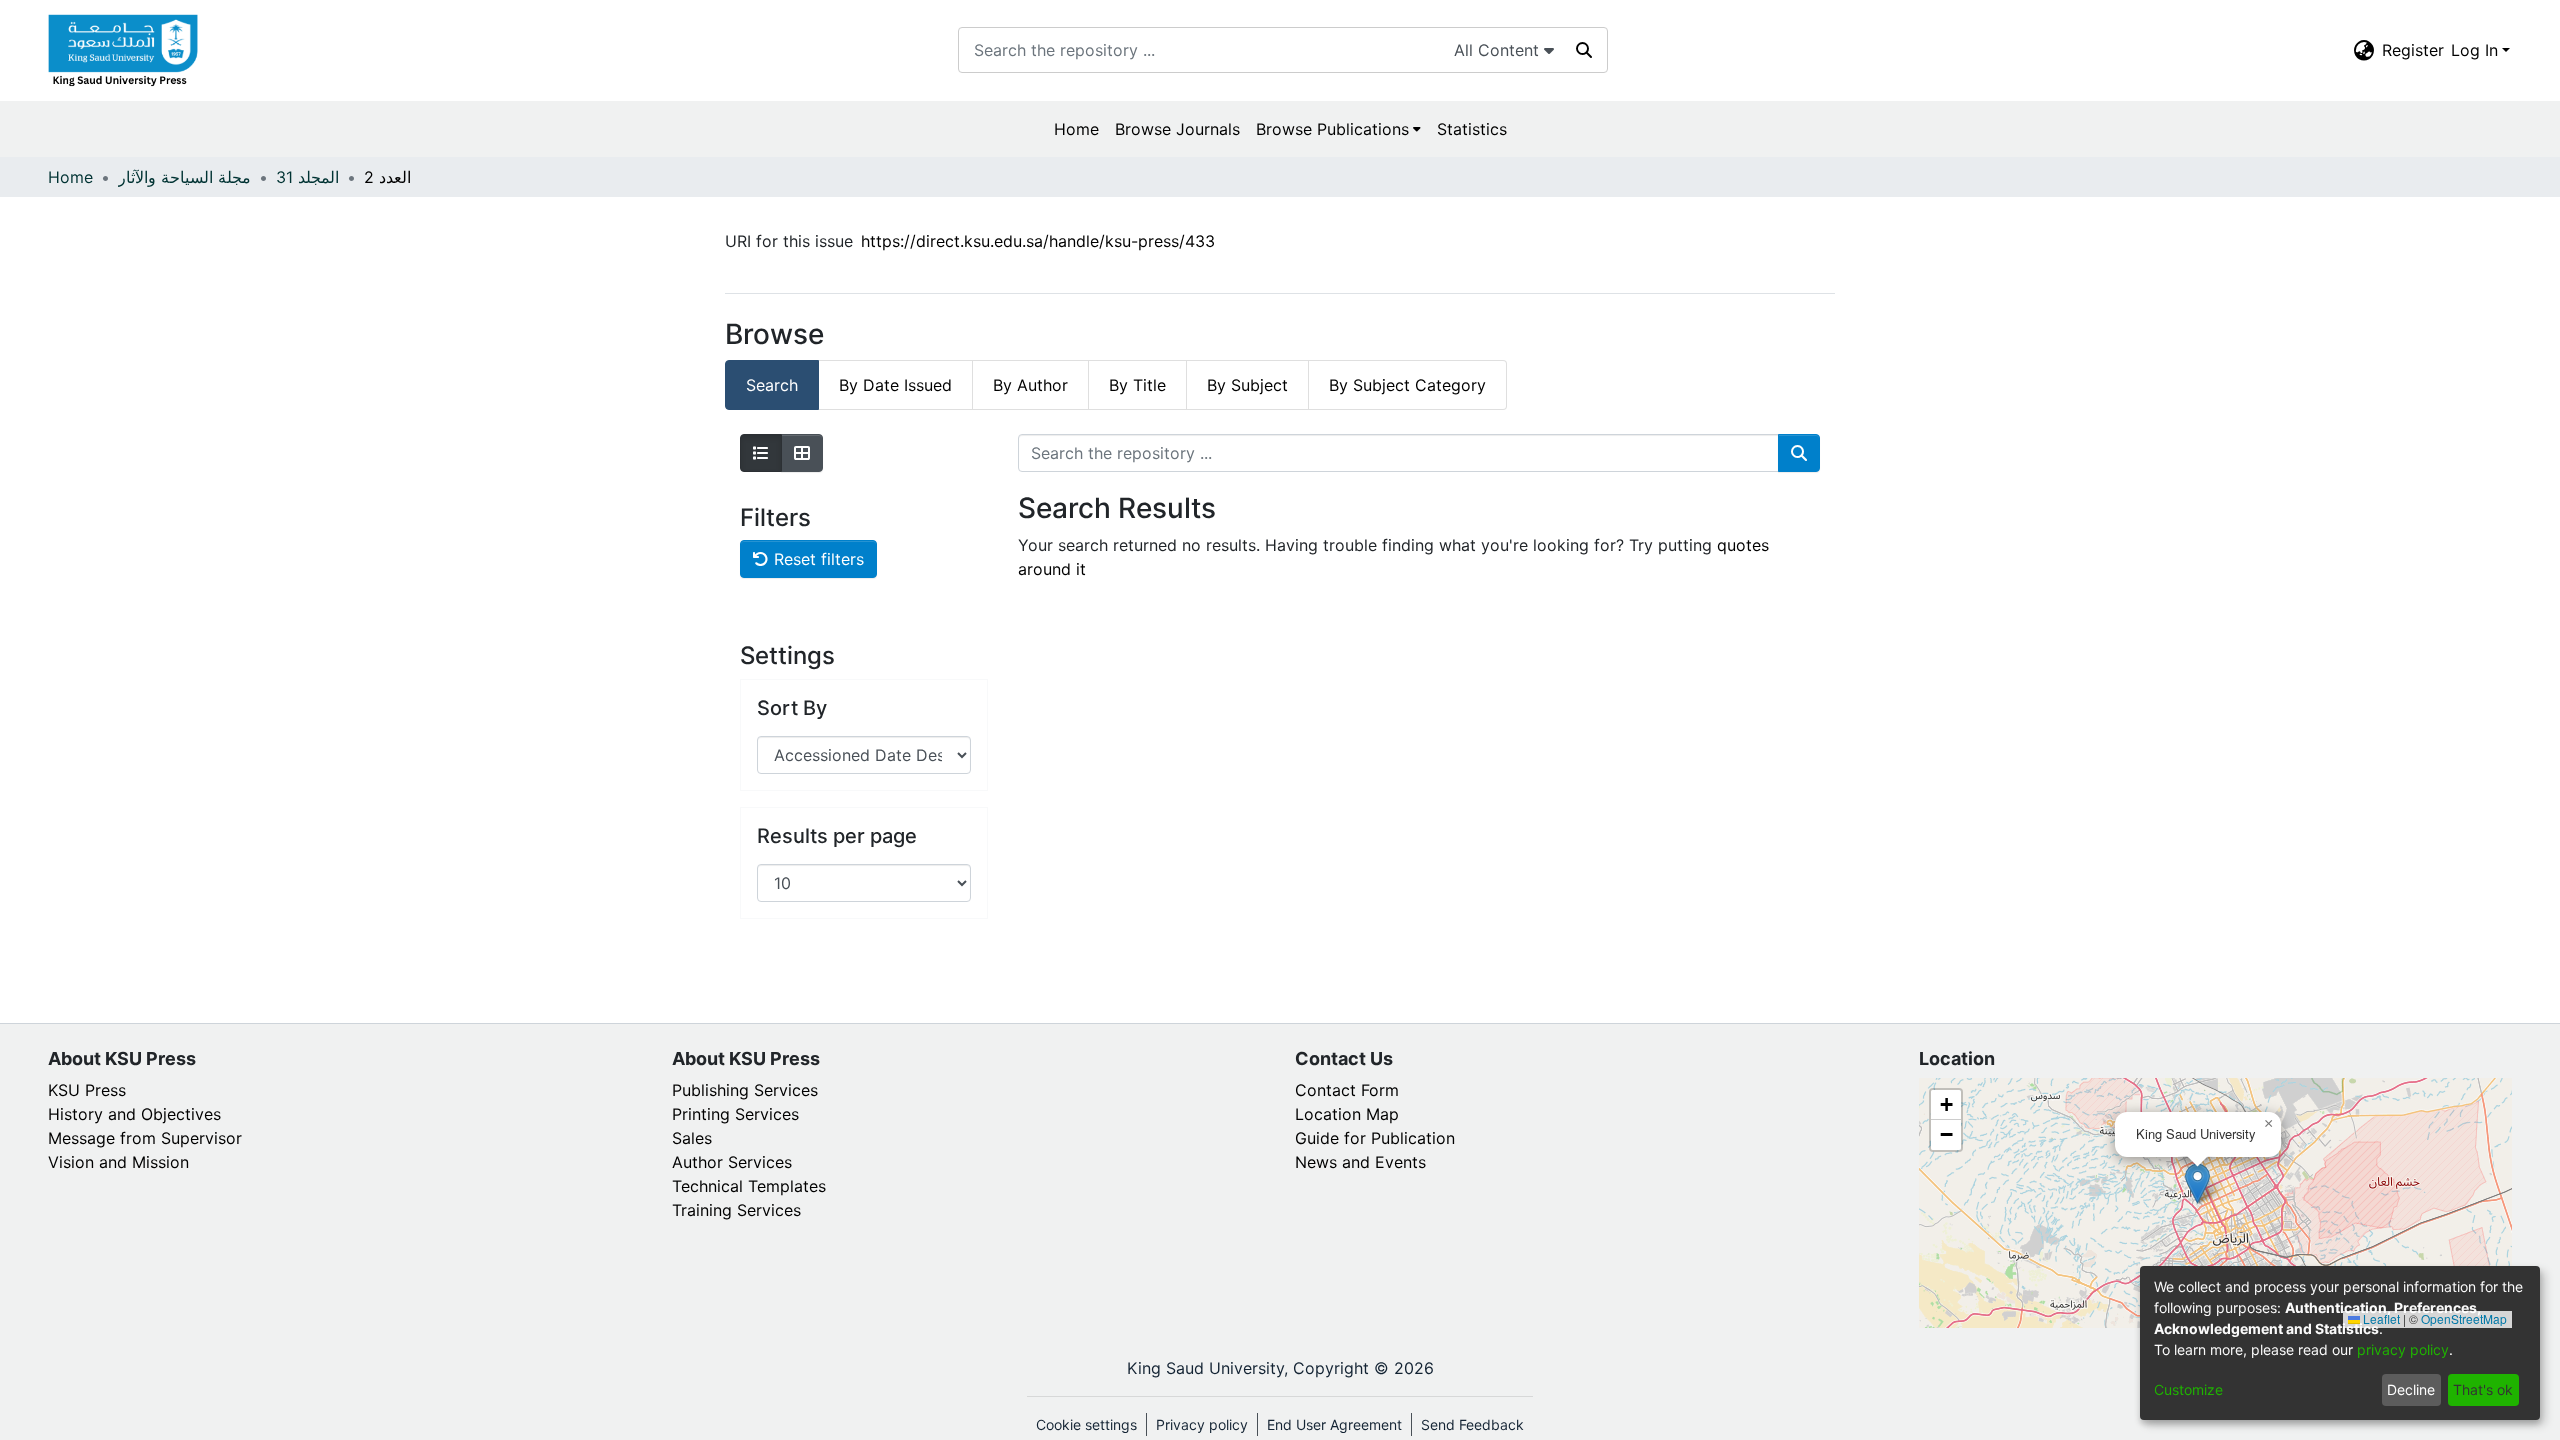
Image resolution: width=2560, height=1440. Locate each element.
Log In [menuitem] (2474, 50)
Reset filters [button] (816, 559)
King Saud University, (1207, 1368)
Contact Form (1347, 1090)
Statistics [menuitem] (1472, 129)
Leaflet (2380, 1318)
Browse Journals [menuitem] (1177, 129)
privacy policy (2403, 1349)
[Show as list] (761, 453)
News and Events (1360, 1162)
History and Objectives (134, 1114)
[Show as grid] (802, 453)
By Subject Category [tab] (1407, 385)
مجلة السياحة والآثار (184, 177)
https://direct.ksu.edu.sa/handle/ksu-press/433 (1038, 241)
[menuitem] (2363, 50)
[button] (2197, 1183)
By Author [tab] (1030, 385)
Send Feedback (1472, 1424)
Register (2413, 50)
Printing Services (735, 1114)
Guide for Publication (1375, 1138)
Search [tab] (772, 385)
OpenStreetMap (2464, 1318)
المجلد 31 (307, 177)
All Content (1499, 50)
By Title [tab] (1137, 385)
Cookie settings (1086, 1424)
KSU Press (87, 1090)
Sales (692, 1138)
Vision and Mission (118, 1162)
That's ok (2483, 1389)
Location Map (1347, 1114)
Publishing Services (745, 1090)
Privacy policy (1202, 1424)
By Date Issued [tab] (895, 385)
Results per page (837, 836)
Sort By (792, 708)
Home (70, 177)
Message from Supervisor (145, 1138)
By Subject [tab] (1247, 385)
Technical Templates (749, 1186)
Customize (2188, 1389)
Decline (2411, 1389)
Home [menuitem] (1076, 129)
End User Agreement (1334, 1424)
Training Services (736, 1210)
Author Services (732, 1162)
